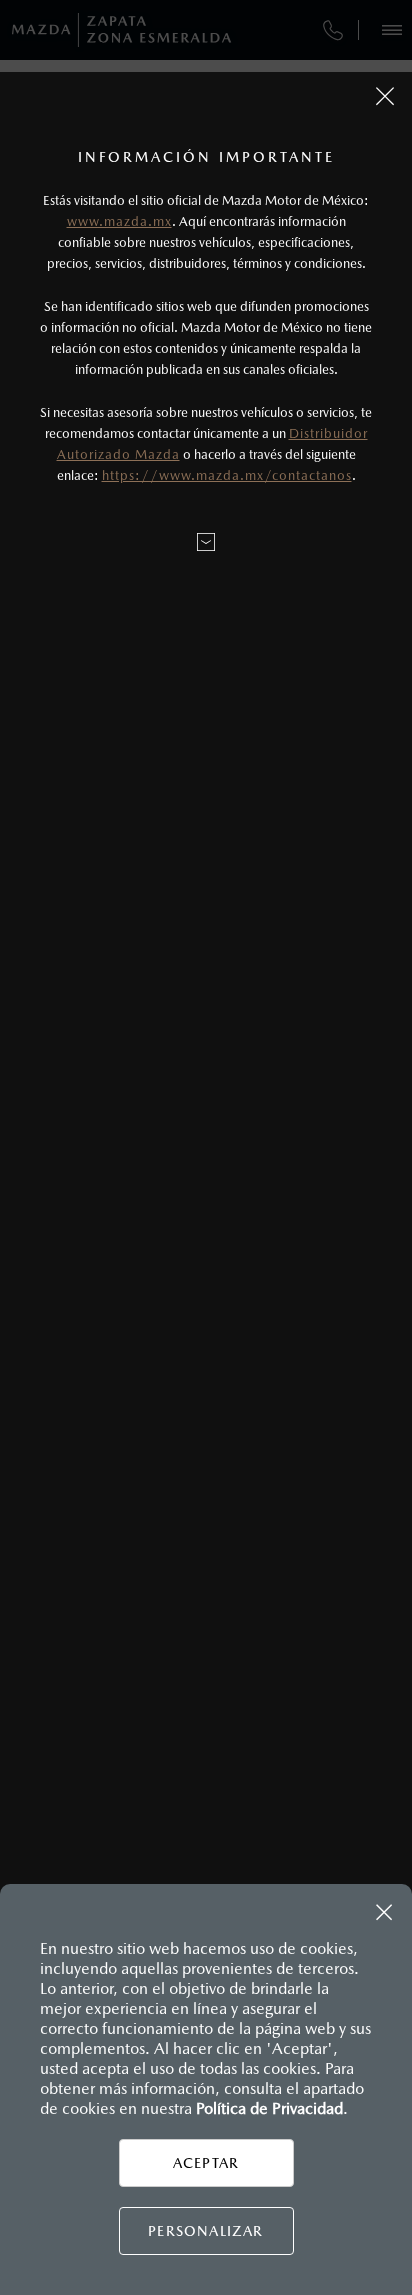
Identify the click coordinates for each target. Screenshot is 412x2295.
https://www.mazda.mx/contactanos (227, 475)
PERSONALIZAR (205, 2231)
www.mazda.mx (119, 221)
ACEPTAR (206, 2163)
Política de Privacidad (269, 2108)
